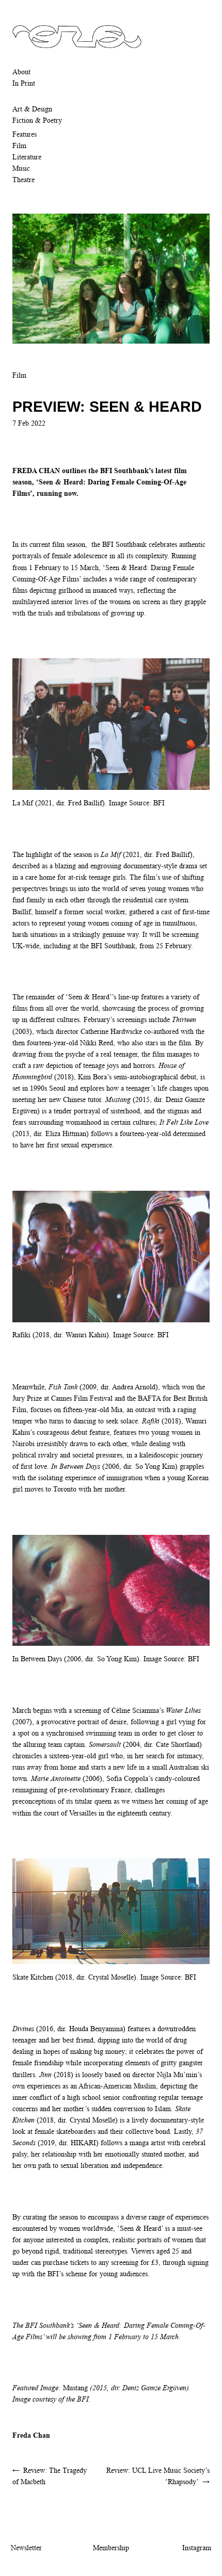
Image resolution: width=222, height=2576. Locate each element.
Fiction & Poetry (37, 120)
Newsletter (26, 2548)
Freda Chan (31, 2435)
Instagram (197, 2548)
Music (21, 168)
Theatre (23, 180)
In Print (24, 83)
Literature (27, 157)
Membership (111, 2548)
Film (19, 145)
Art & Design (32, 109)
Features (25, 134)
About (21, 72)
